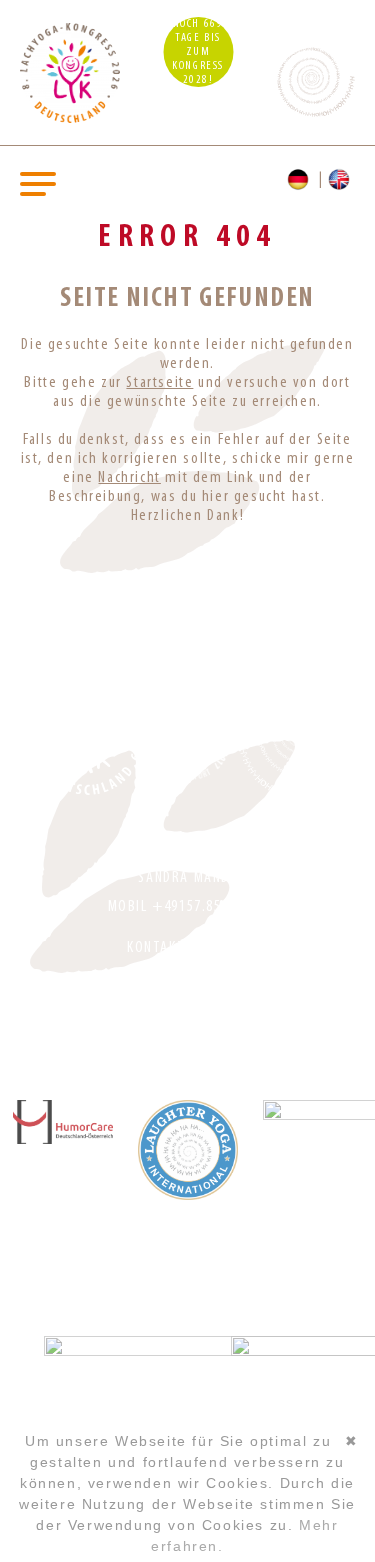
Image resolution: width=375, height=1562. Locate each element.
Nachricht (129, 478)
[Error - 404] (341, 180)
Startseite (159, 383)
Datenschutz (187, 1017)
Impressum (187, 988)
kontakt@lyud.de (187, 948)
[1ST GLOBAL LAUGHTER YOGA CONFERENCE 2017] (191, 740)
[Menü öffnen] (38, 182)
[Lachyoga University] (70, 119)
